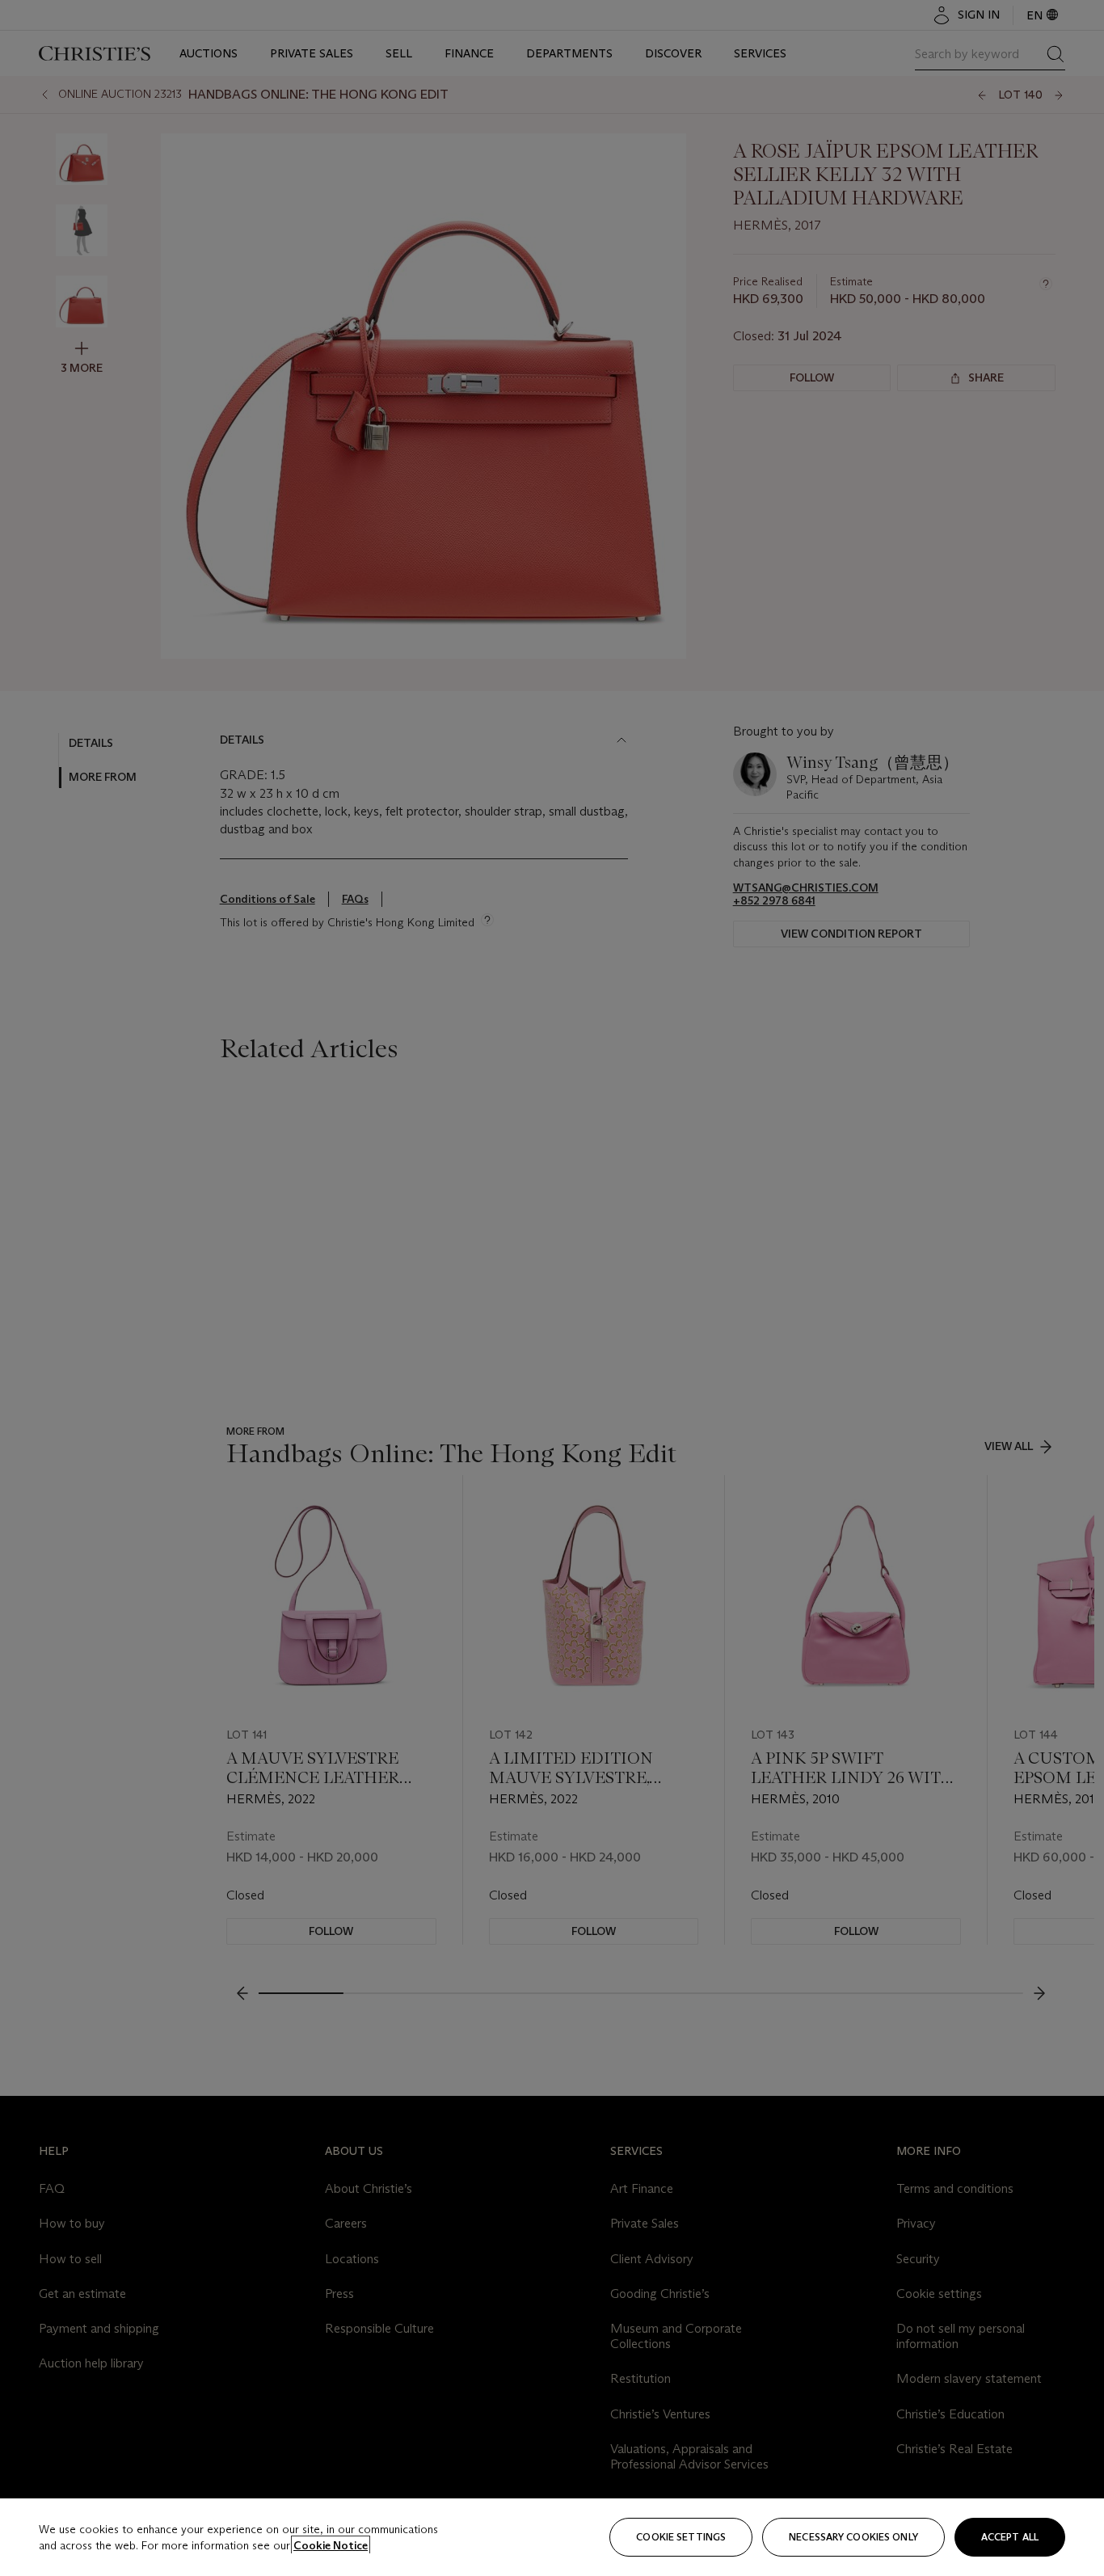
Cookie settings (681, 2537)
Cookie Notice (331, 2545)
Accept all (1010, 2537)
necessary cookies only (853, 2537)
